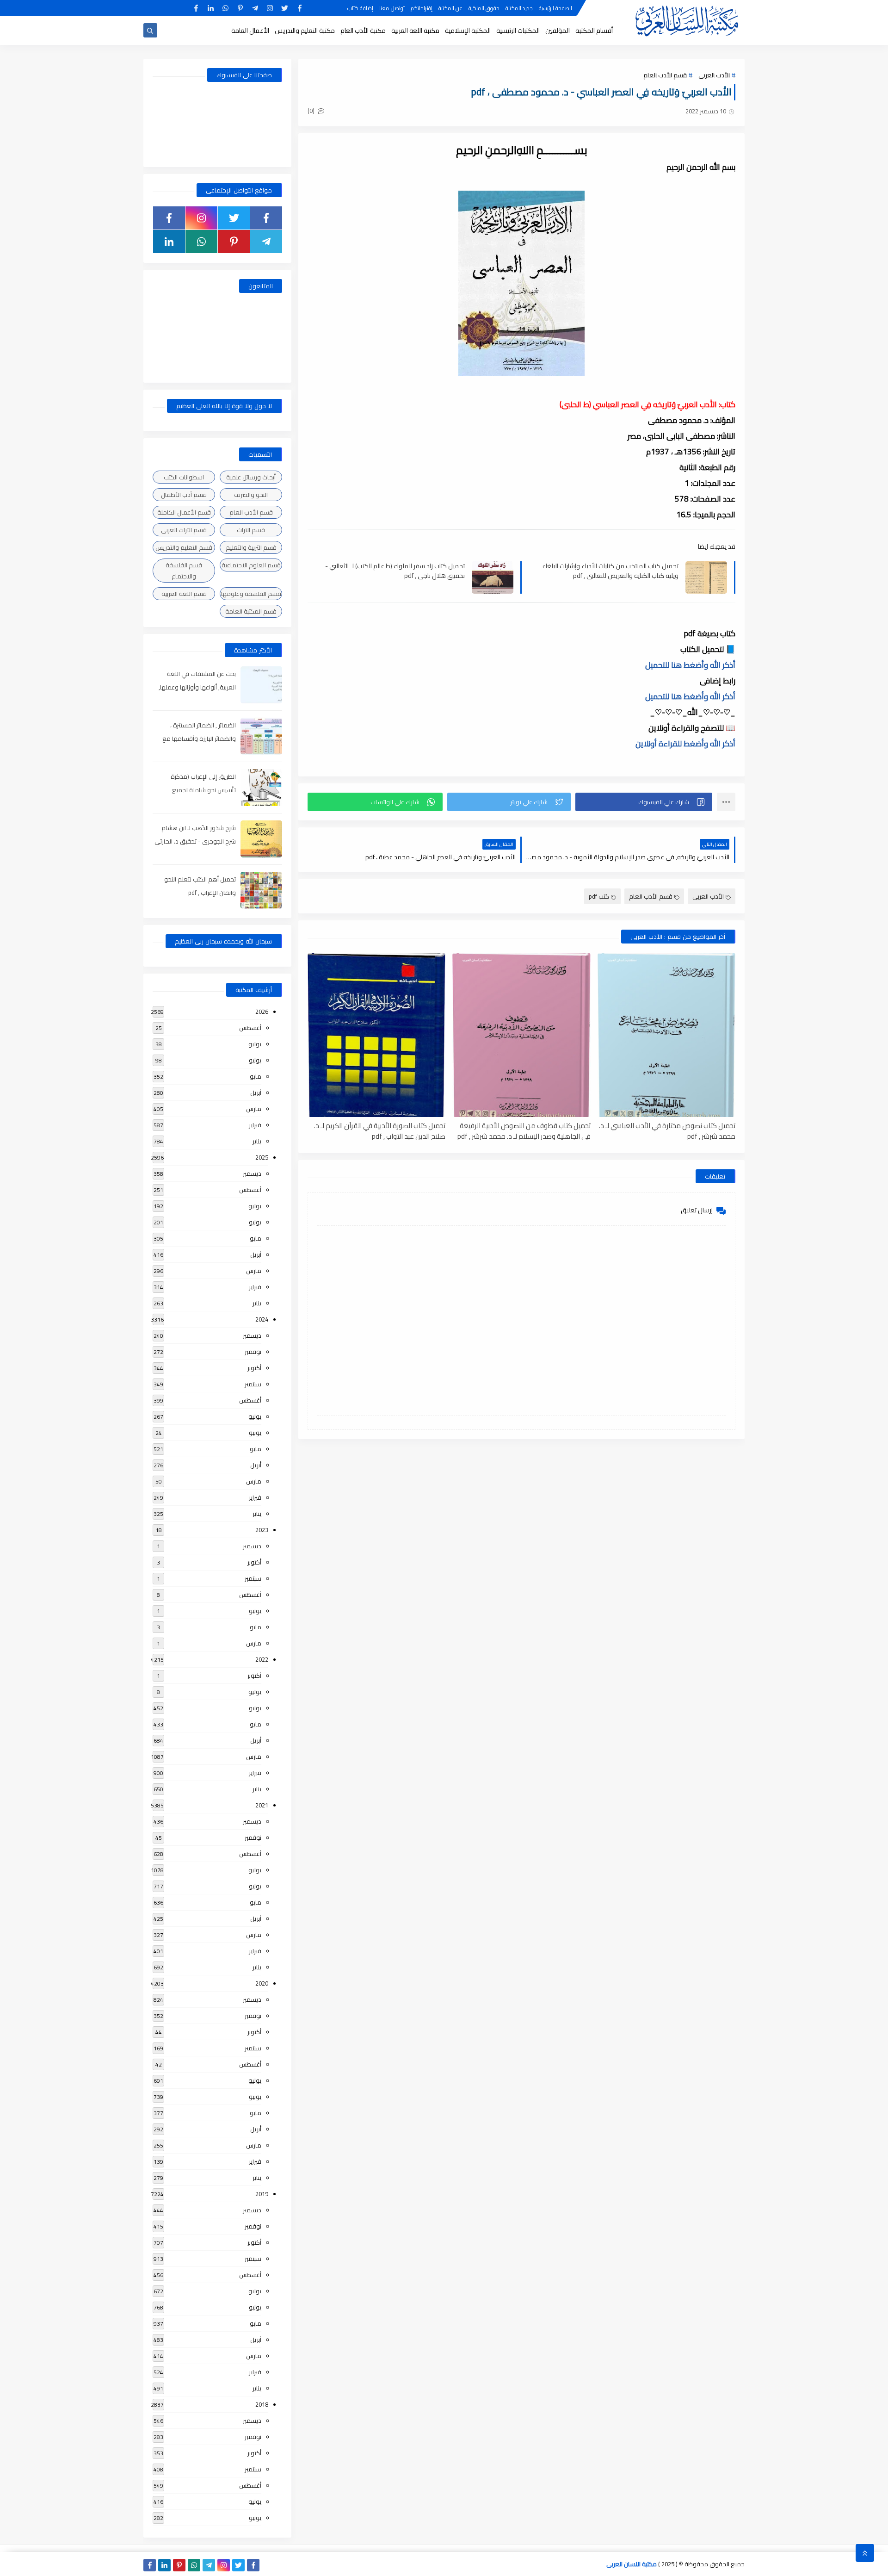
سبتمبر (253, 1384)
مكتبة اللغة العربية (415, 31)
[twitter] (285, 8)
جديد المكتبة (519, 8)
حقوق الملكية (484, 8)
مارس (254, 1109)
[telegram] (255, 8)
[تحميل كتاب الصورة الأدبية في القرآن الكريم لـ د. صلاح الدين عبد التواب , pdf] (376, 1035)
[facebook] (299, 8)
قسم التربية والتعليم (251, 547)
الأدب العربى (714, 75)
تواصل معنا (392, 8)
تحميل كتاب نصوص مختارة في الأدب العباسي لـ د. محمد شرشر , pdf (667, 1130)
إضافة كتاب (360, 8)
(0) (312, 111)
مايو (256, 1076)
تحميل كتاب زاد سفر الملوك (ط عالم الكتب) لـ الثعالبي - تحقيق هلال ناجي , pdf (395, 571)
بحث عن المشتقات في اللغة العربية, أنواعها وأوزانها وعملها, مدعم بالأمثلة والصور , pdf (197, 687)
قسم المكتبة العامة (251, 611)
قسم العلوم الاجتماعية (251, 565)
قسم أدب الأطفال (184, 495)
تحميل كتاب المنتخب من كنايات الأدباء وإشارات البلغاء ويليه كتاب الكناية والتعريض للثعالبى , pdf (610, 571)
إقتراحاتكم (422, 8)
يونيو (255, 1060)
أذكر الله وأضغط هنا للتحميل (690, 665)
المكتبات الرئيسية (518, 31)
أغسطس (250, 1028)
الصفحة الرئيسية (555, 8)
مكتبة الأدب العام (363, 31)
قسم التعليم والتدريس (184, 547)
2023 (262, 1530)
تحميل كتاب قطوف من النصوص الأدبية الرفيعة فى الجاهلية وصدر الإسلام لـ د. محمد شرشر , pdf (524, 1130)
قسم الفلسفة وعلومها (251, 594)
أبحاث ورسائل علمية (251, 477)
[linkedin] (211, 8)
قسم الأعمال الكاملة (184, 512)
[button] (644, 802)
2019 (262, 2194)
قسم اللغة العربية (184, 594)
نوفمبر (253, 1352)
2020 (262, 1983)
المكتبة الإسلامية (468, 31)
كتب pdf (599, 896)
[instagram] (270, 8)
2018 (262, 2404)
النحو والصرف (251, 495)
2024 (262, 1319)
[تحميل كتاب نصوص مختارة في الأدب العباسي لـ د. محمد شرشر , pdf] (666, 1035)
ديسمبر (252, 1173)
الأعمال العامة (250, 31)
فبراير (255, 1125)
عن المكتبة (450, 8)
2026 (262, 1012)
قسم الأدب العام (665, 75)
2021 (262, 1805)
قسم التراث (251, 530)
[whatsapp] (225, 8)
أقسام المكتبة (594, 31)
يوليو (255, 1044)
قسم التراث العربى (184, 530)
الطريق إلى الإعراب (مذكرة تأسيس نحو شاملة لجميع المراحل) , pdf (203, 790)
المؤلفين (558, 31)
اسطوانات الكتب (184, 477)
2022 (262, 1659)
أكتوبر (254, 1368)
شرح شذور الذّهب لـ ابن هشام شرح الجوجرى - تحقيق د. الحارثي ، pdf (195, 841)
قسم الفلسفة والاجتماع (184, 571)
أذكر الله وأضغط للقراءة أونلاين (685, 744)
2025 (262, 1157)
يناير (257, 1141)
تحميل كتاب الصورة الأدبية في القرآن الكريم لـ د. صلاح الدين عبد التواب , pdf (380, 1130)
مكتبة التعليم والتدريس (305, 31)
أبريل (256, 1092)
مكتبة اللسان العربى (632, 2564)
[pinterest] (240, 8)
